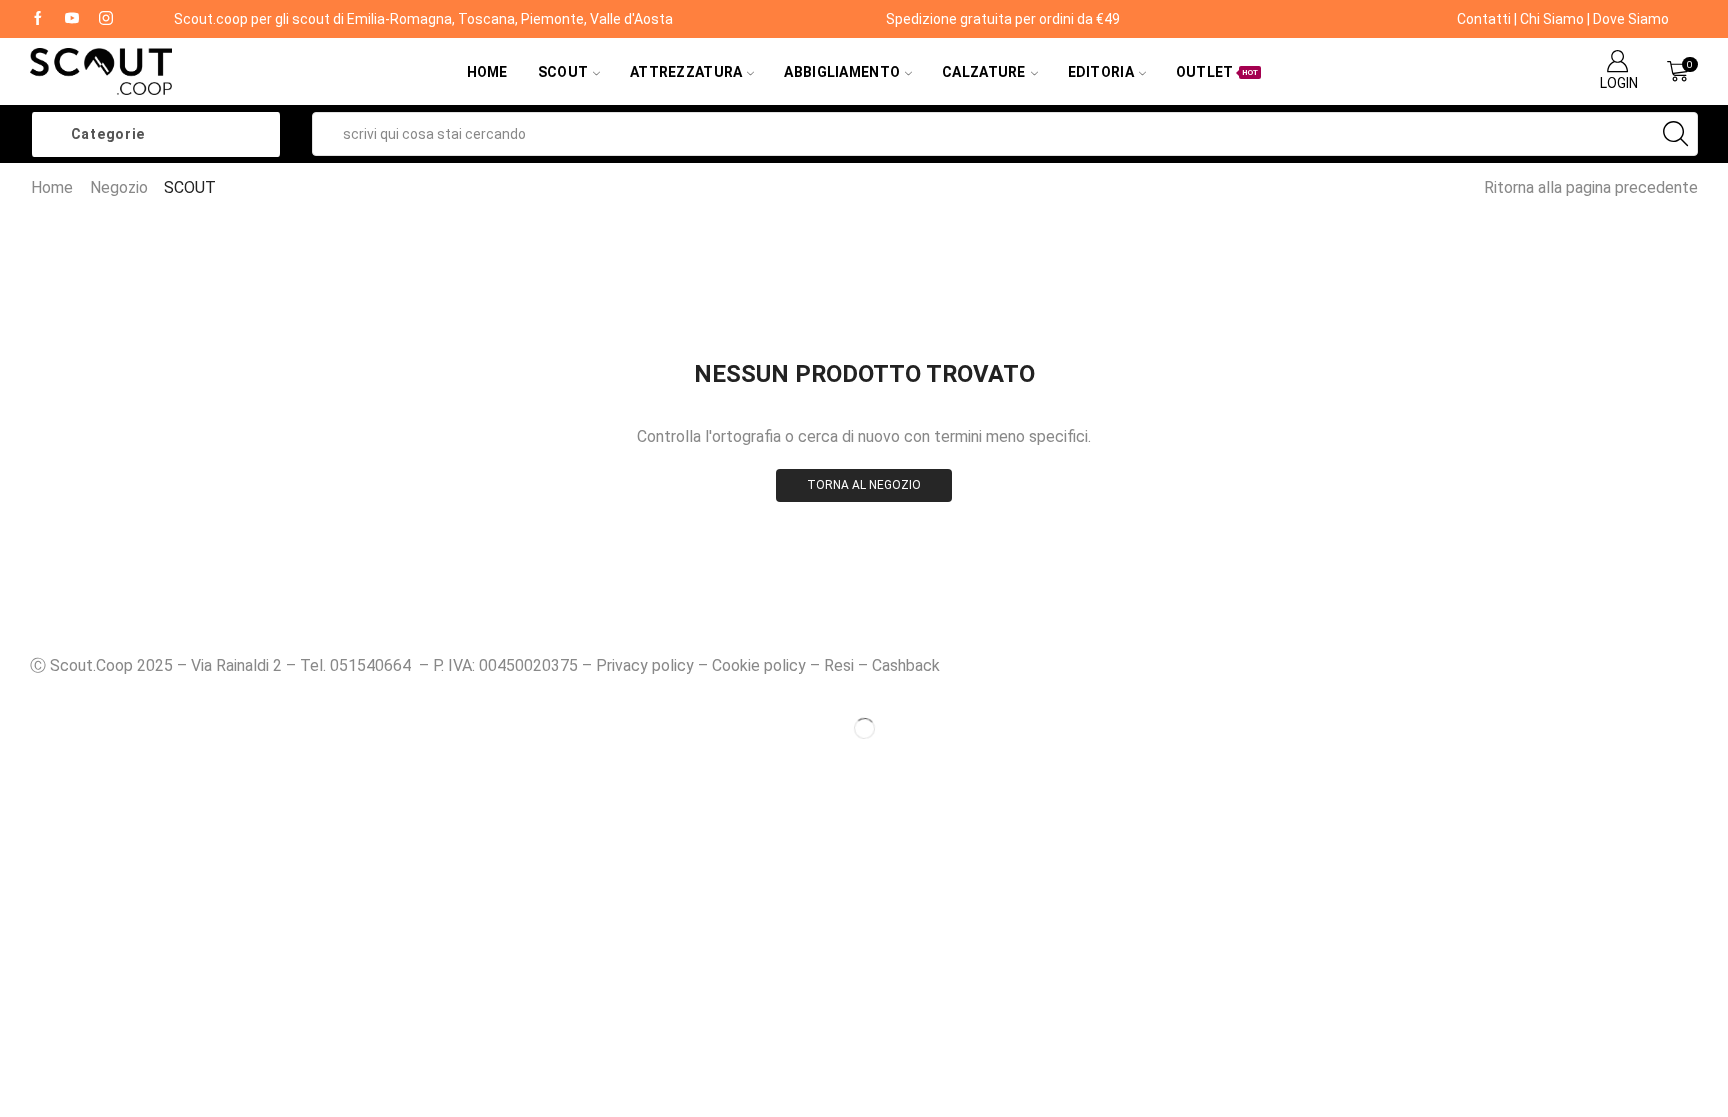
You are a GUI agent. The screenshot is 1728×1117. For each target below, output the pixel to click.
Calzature (984, 72)
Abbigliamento (842, 72)
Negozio (119, 187)
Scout (563, 72)
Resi (839, 665)
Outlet (1217, 72)
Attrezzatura (686, 72)
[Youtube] (72, 19)
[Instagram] (106, 19)
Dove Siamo (1631, 19)
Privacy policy (645, 665)
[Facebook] (38, 19)
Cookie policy (759, 665)
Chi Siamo (1552, 19)
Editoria (1101, 72)
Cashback (906, 665)
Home (487, 72)
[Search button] (1676, 134)
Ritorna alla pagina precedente (1591, 187)
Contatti (1484, 19)
